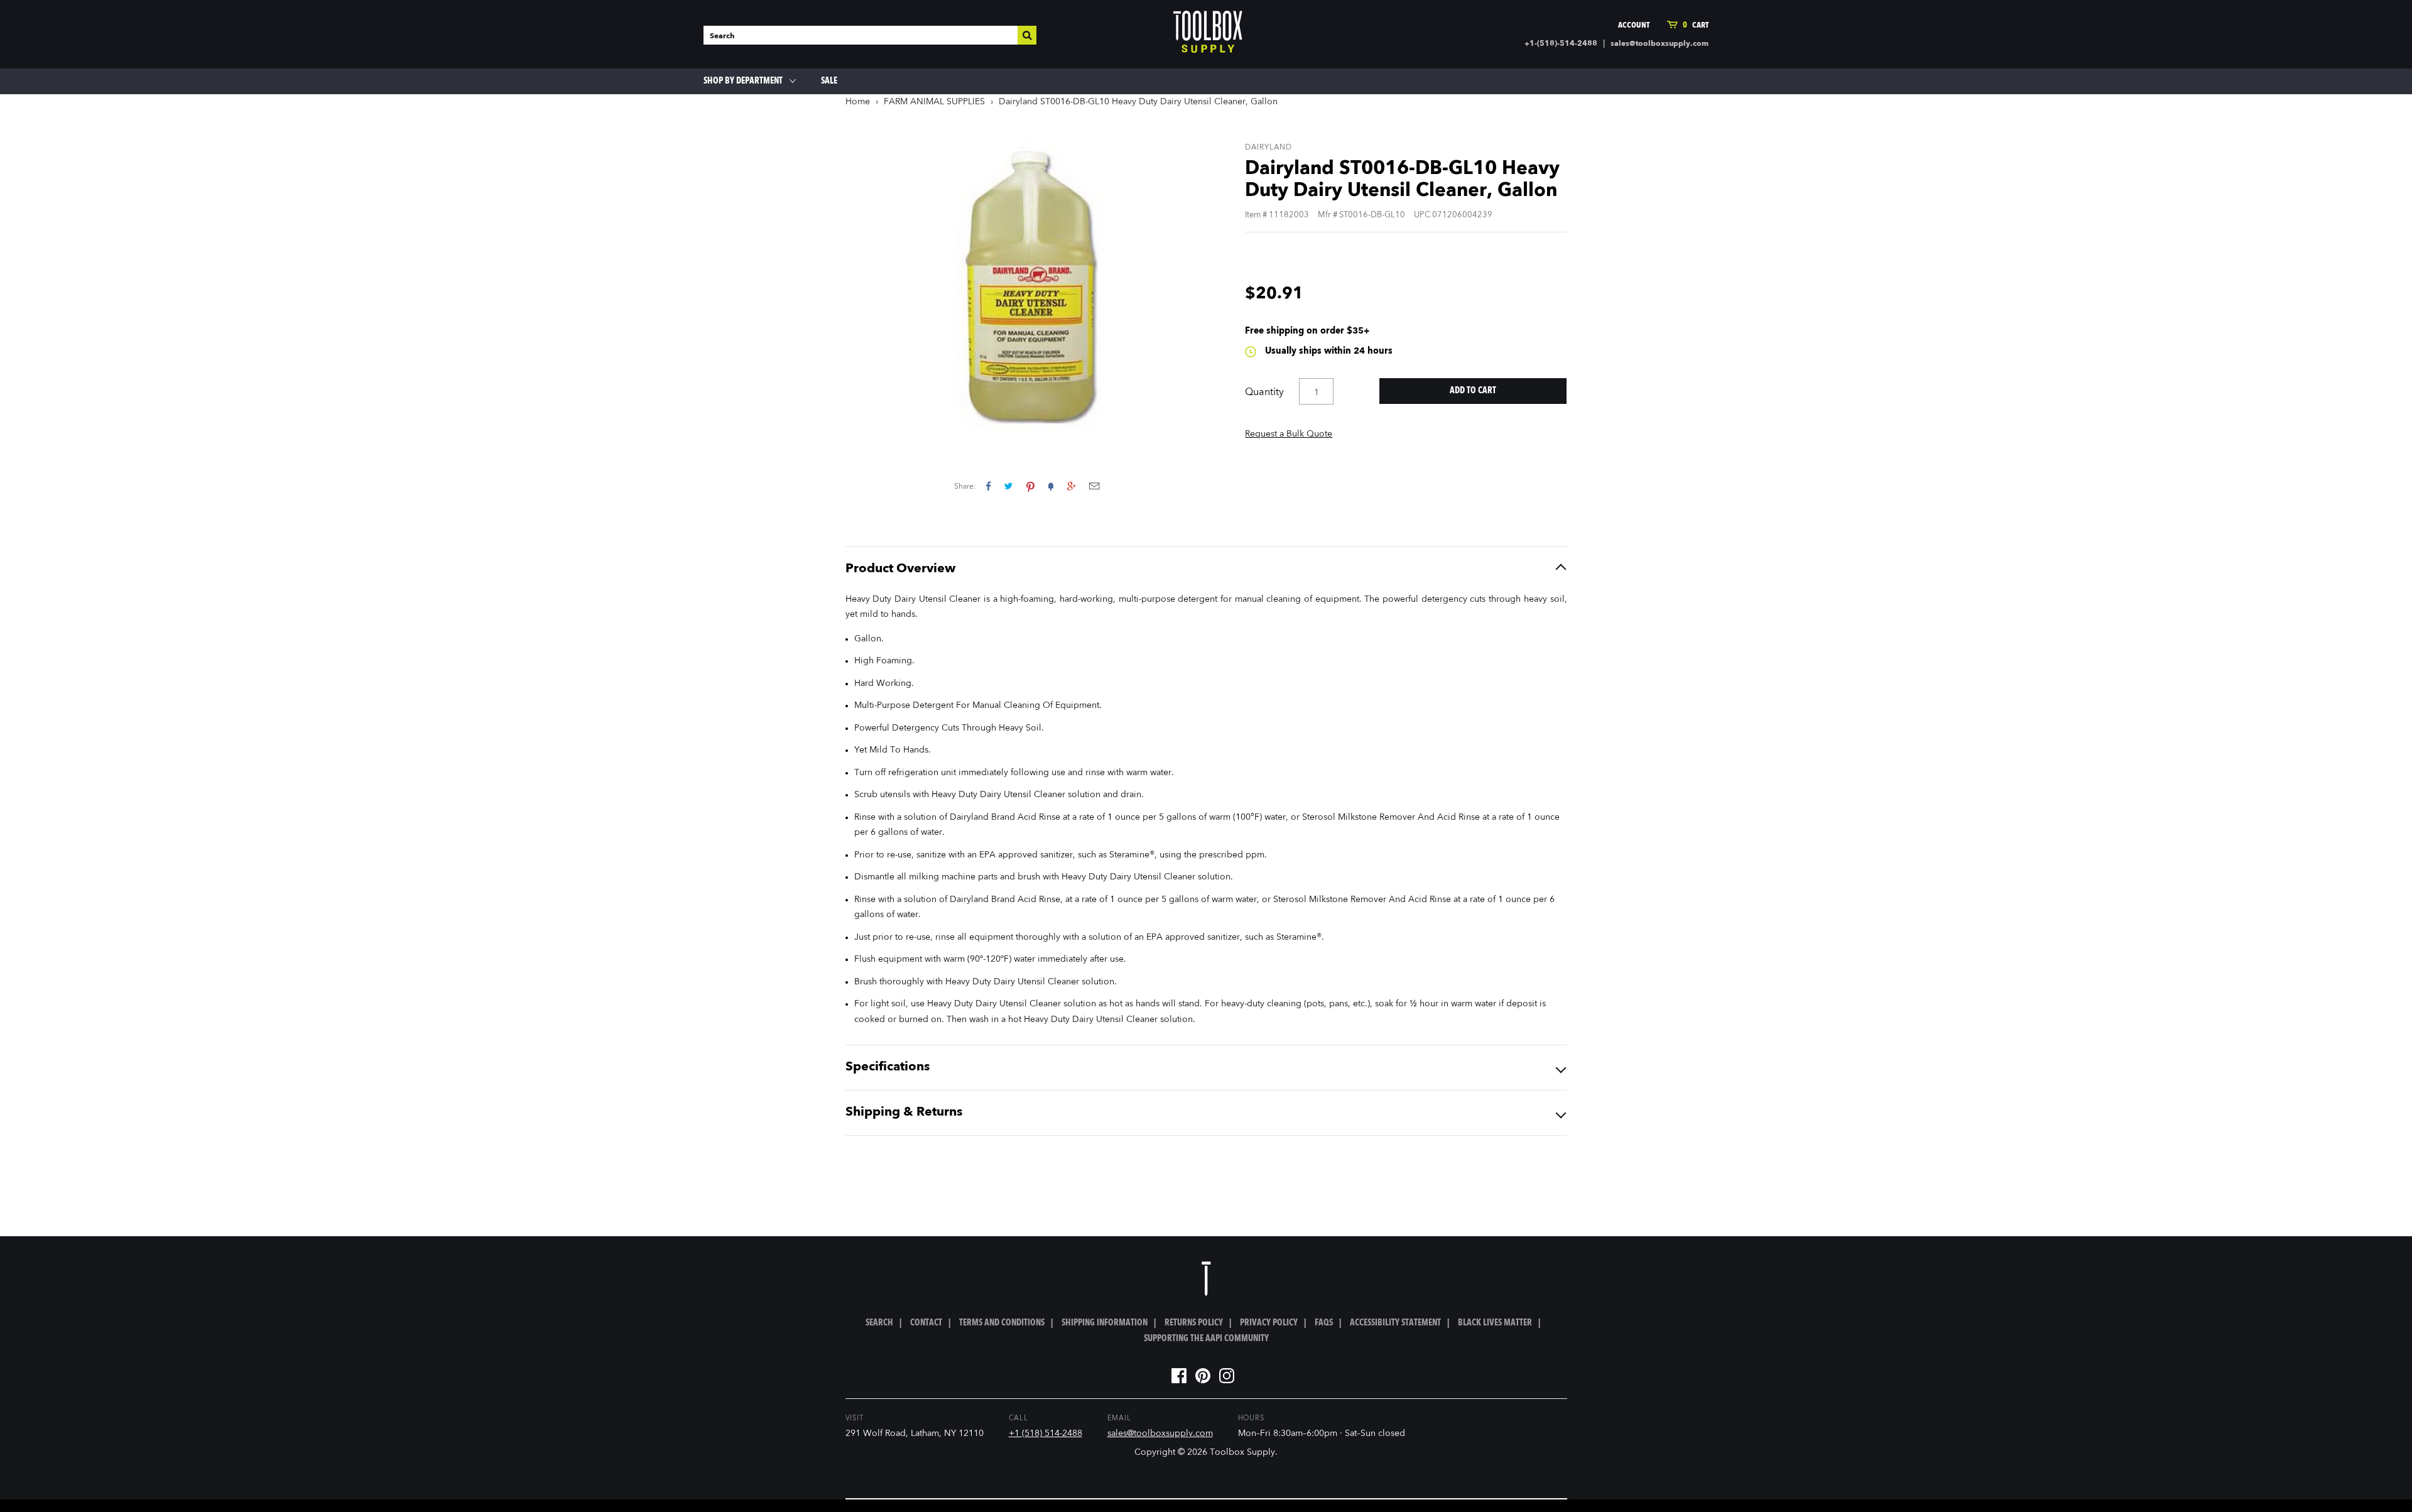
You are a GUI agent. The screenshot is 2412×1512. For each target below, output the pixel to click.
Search (879, 1323)
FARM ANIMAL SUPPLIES (934, 102)
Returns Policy (1194, 1323)
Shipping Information (1105, 1323)
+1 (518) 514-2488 (1046, 1433)
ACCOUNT (1634, 25)
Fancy (1051, 486)
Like (988, 486)
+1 (1071, 486)
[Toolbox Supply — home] (1208, 35)
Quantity (1264, 393)
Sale (829, 81)
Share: (965, 487)
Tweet (1008, 486)
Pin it (1030, 486)
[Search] (1027, 35)
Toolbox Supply (1242, 1452)
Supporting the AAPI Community (1206, 1339)
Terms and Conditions (1002, 1323)
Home (858, 102)
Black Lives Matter (1495, 1323)
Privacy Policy (1269, 1323)
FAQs (1324, 1323)
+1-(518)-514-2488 (1561, 44)
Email (1094, 486)
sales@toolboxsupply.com (1660, 44)
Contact (926, 1323)
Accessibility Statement (1395, 1323)
